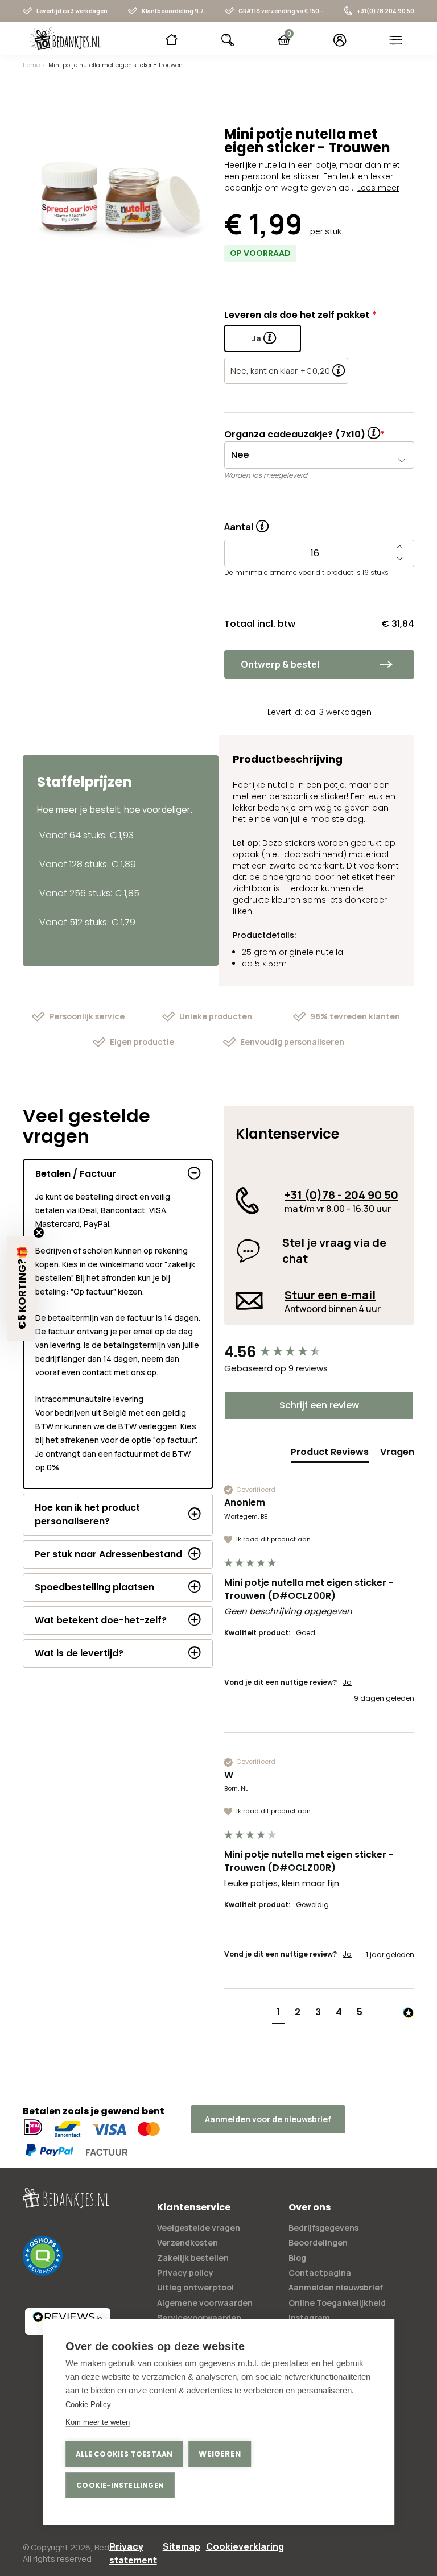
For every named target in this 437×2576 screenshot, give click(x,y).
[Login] (340, 40)
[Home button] (172, 40)
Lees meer (378, 188)
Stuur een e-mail (330, 1295)
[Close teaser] (39, 1233)
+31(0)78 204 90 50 (386, 11)
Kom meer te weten (98, 2422)
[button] (278, 2014)
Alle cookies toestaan (124, 2454)
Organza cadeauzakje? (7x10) (295, 434)
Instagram (309, 2317)
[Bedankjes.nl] (65, 39)
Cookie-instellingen (120, 2485)
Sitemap (182, 2546)
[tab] (330, 1454)
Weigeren (220, 2454)
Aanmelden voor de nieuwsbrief (268, 2119)
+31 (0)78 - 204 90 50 (341, 1195)
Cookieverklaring (245, 2546)
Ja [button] (347, 1682)
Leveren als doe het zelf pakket (297, 315)
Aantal (246, 523)
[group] (319, 1352)
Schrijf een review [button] (319, 1405)
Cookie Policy (88, 2405)
